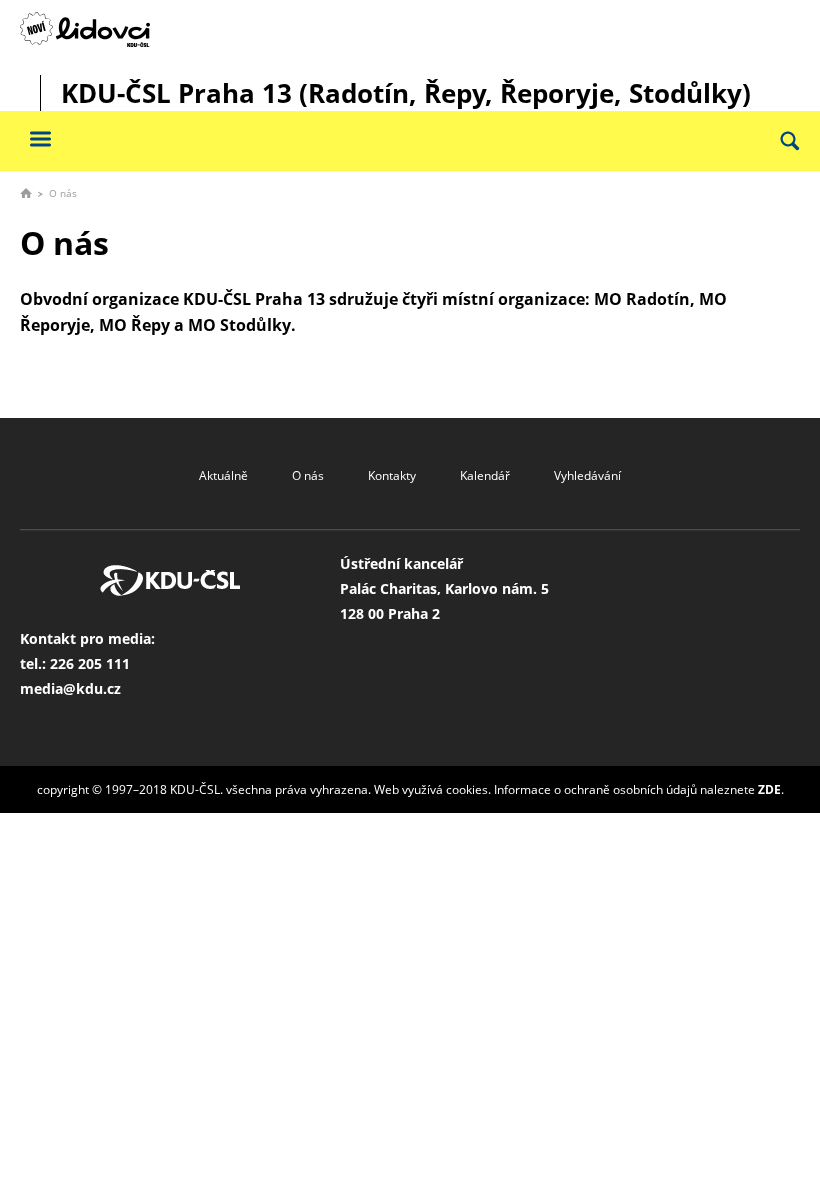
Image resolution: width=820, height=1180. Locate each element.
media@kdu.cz (70, 688)
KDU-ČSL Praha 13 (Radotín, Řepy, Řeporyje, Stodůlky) (406, 93)
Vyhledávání (587, 475)
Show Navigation (40, 138)
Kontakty (392, 475)
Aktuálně (223, 475)
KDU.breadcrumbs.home (26, 193)
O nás (308, 475)
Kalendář (485, 475)
